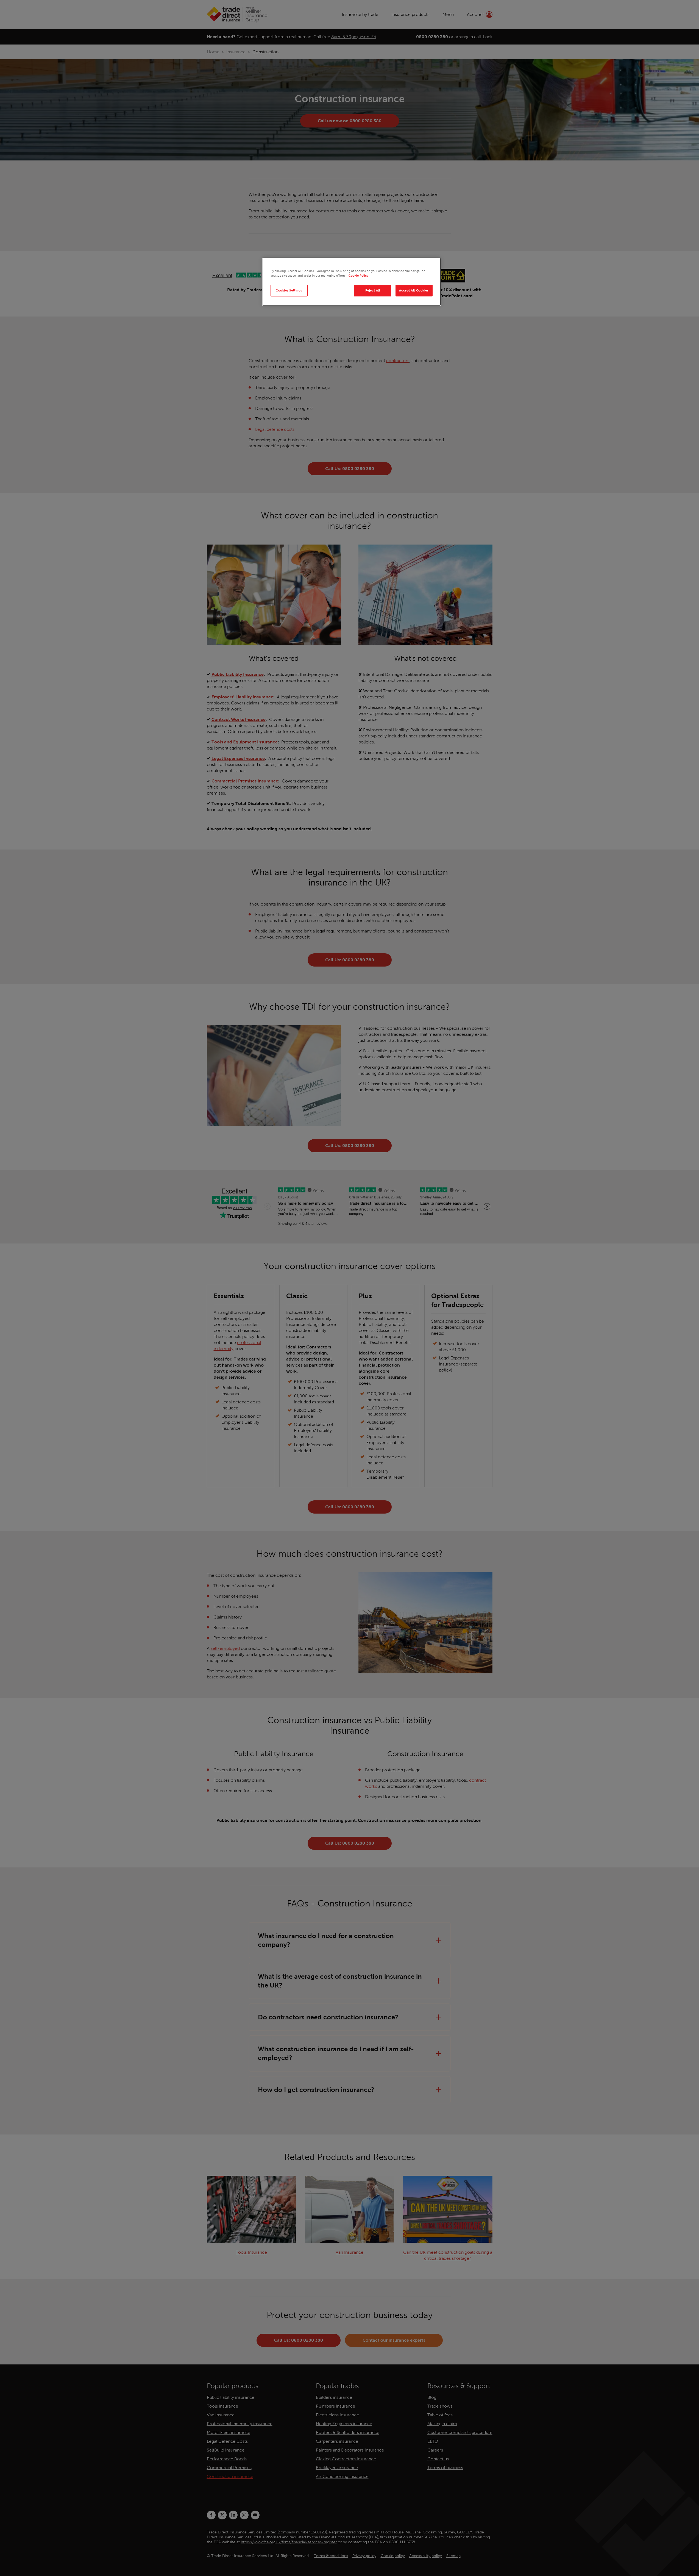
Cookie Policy (358, 276)
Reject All (373, 290)
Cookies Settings (289, 290)
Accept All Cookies (414, 290)
